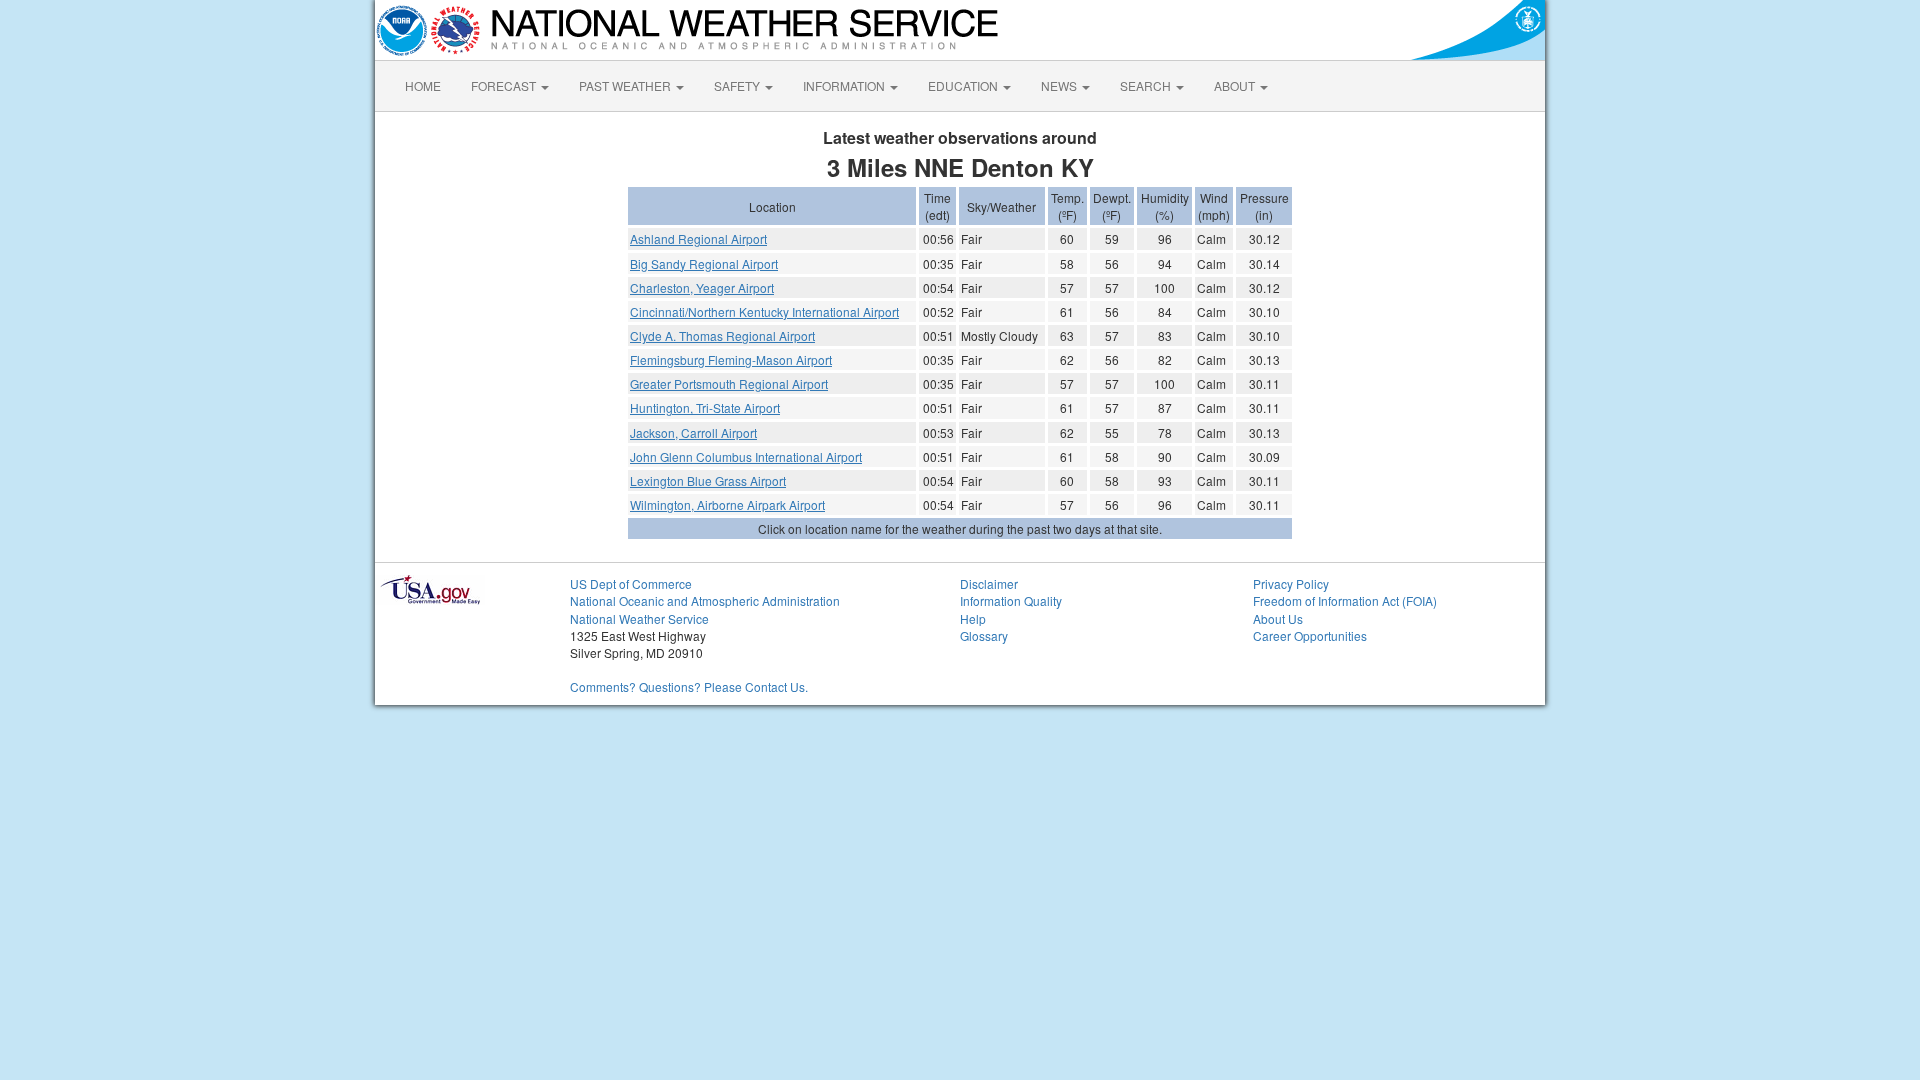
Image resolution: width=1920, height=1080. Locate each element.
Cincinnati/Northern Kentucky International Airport (764, 311)
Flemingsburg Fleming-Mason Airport (731, 359)
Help (973, 618)
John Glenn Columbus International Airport (746, 456)
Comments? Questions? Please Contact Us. (689, 686)
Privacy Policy (1291, 583)
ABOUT (1236, 85)
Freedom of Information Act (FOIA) (1345, 600)
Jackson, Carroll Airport (693, 432)
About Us (1278, 618)
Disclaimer (989, 583)
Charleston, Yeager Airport (702, 287)
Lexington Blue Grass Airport (708, 480)
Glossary (984, 635)
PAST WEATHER (626, 85)
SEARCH (1147, 85)
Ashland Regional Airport (698, 238)
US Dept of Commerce (631, 583)
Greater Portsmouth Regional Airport (729, 383)
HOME (423, 85)
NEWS (1060, 85)
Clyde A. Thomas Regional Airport (722, 335)
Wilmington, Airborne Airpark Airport (727, 504)
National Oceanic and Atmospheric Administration (705, 600)
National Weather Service (639, 618)
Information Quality (1011, 600)
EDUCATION (964, 85)
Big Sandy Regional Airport (704, 263)
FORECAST (505, 85)
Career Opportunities (1310, 635)
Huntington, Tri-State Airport (705, 407)
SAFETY (738, 85)
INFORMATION (845, 85)
